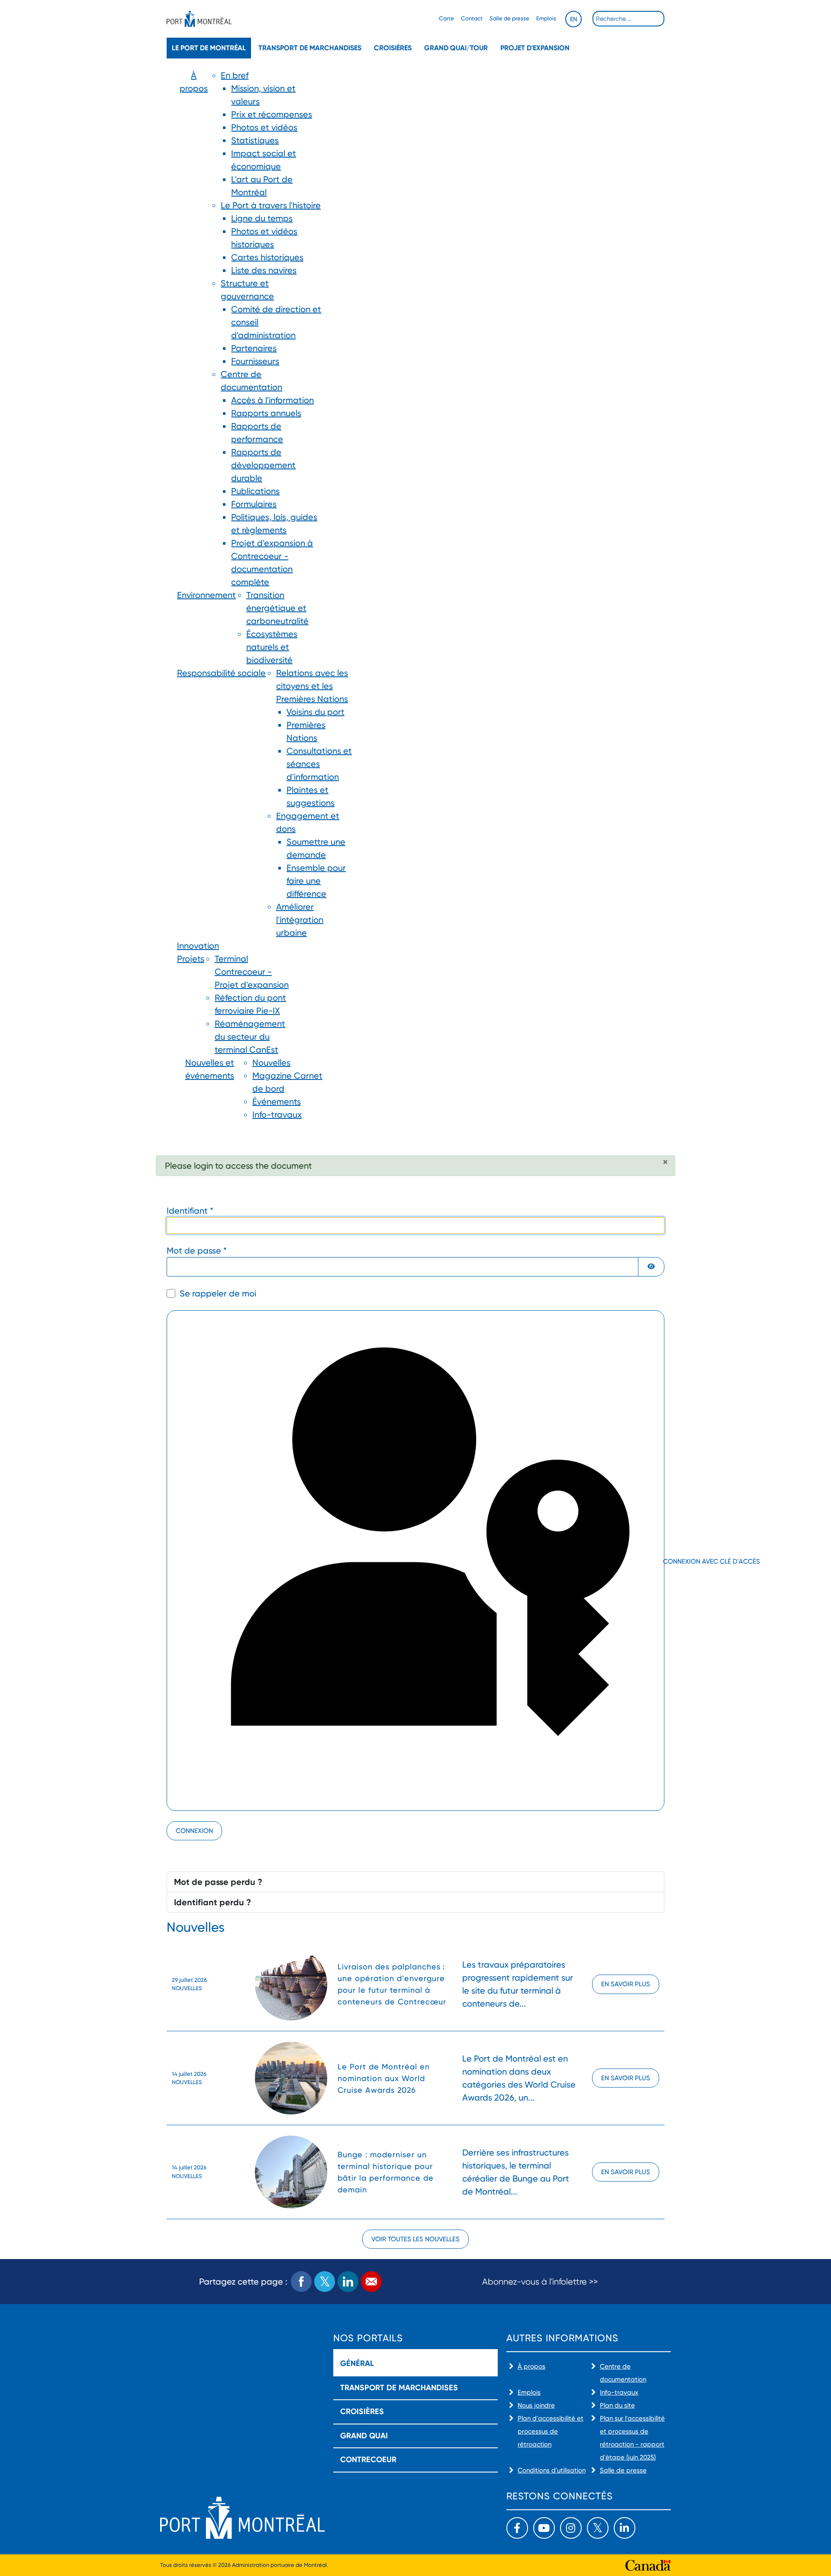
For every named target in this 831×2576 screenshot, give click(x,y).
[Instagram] (571, 2528)
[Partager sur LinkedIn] (348, 2282)
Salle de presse (509, 18)
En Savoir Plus (626, 1984)
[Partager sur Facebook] (301, 2282)
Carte (446, 18)
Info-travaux (619, 2392)
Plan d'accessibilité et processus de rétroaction (551, 2431)
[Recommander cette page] (371, 2282)
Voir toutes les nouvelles (415, 2239)
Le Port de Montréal (209, 48)
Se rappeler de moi (218, 1293)
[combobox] (628, 19)
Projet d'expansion (535, 48)
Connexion (194, 1831)
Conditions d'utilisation (552, 2470)
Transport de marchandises (310, 48)
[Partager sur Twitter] (325, 2282)
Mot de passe (197, 1251)
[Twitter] (598, 2528)
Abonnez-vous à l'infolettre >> (540, 2282)
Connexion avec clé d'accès (663, 1561)
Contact (472, 18)
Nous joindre (536, 2405)
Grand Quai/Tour (456, 48)
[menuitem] (194, 329)
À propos (531, 2366)
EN (573, 19)
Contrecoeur (368, 2460)
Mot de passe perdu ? (218, 1882)
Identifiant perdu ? (213, 1902)
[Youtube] (544, 2528)
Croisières (393, 48)
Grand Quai (364, 2436)
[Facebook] (517, 2528)
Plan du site (617, 2405)
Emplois (546, 18)
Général (357, 2363)
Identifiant (190, 1211)
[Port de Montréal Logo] (199, 19)
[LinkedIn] (625, 2528)
